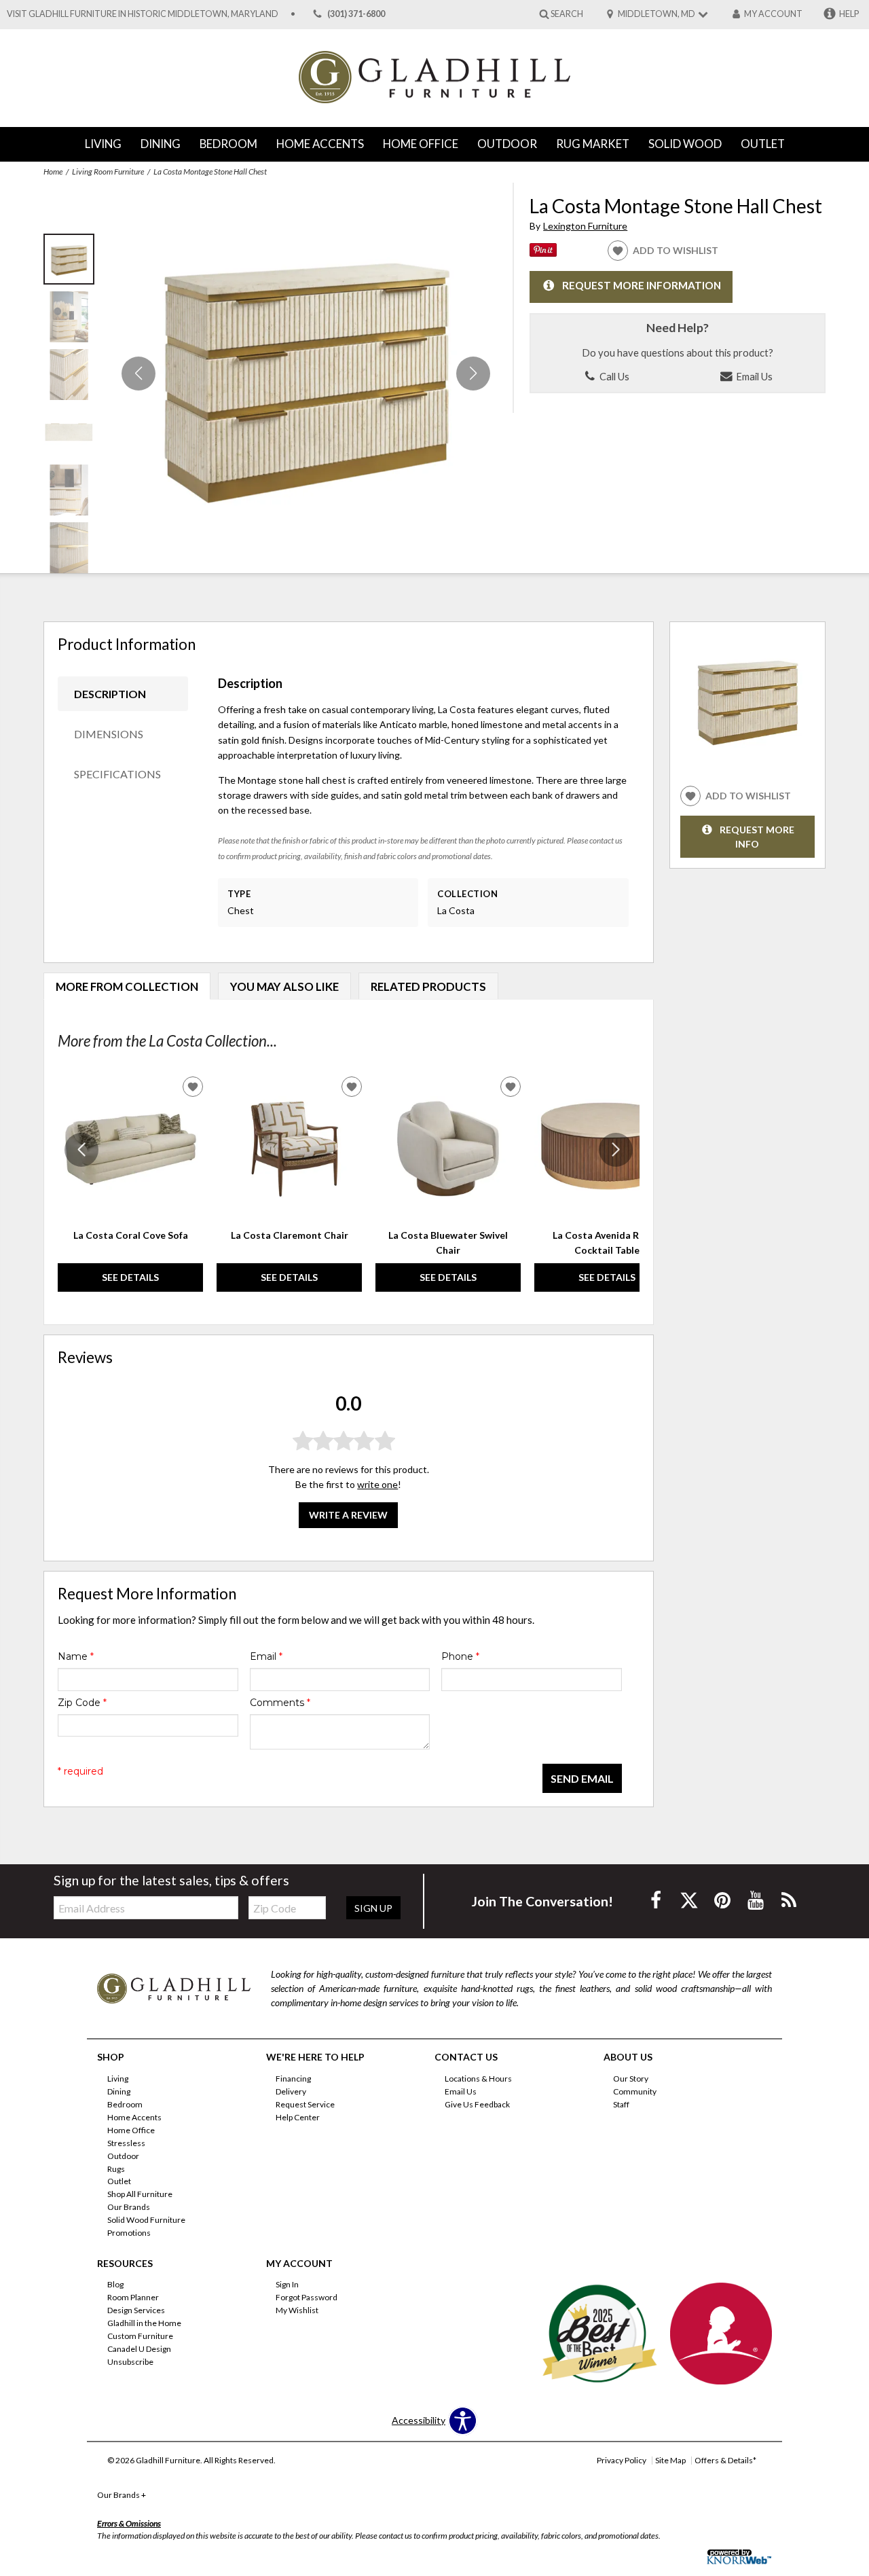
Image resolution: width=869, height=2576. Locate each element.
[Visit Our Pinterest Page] (723, 1900)
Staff (621, 2104)
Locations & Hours (478, 2079)
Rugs (116, 2168)
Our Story (631, 2079)
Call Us (613, 376)
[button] (473, 374)
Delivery (291, 2091)
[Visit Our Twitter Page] (690, 1900)
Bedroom (228, 144)
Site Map (670, 2460)
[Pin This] (543, 253)
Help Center (298, 2117)
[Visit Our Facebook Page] (657, 1900)
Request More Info (757, 837)
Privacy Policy (622, 2460)
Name (76, 1656)
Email (266, 1656)
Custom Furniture (140, 2336)
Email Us (753, 376)
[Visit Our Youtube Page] (757, 1900)
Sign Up (373, 1908)
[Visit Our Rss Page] (789, 1900)
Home (53, 171)
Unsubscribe (130, 2362)
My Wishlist (297, 2310)
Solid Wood (685, 144)
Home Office (421, 144)
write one (377, 1484)
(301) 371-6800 (356, 14)
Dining (161, 144)
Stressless (126, 2143)
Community (635, 2091)
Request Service (305, 2104)
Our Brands (129, 2207)
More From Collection (127, 986)
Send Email (582, 1778)
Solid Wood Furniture (146, 2220)
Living (103, 144)
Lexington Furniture (585, 226)
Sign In (287, 2284)
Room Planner (133, 2297)
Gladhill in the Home (144, 2323)
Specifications (117, 774)
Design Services (136, 2310)
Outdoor (507, 144)
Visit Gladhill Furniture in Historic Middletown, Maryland (143, 14)
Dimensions (109, 734)
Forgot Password (307, 2297)
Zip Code (82, 1703)
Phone (460, 1656)
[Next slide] (616, 1150)
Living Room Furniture (108, 171)
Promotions (129, 2233)
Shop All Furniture (140, 2194)
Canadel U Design (139, 2349)
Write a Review (348, 1515)
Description (110, 694)
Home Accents (320, 144)
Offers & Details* (725, 2460)
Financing (293, 2079)
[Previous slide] (81, 1150)
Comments (280, 1703)
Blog (115, 2284)
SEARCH (567, 13)
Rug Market (593, 144)
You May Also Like (284, 986)
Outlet (763, 144)
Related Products (428, 986)
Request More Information (642, 286)
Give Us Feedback (477, 2104)
